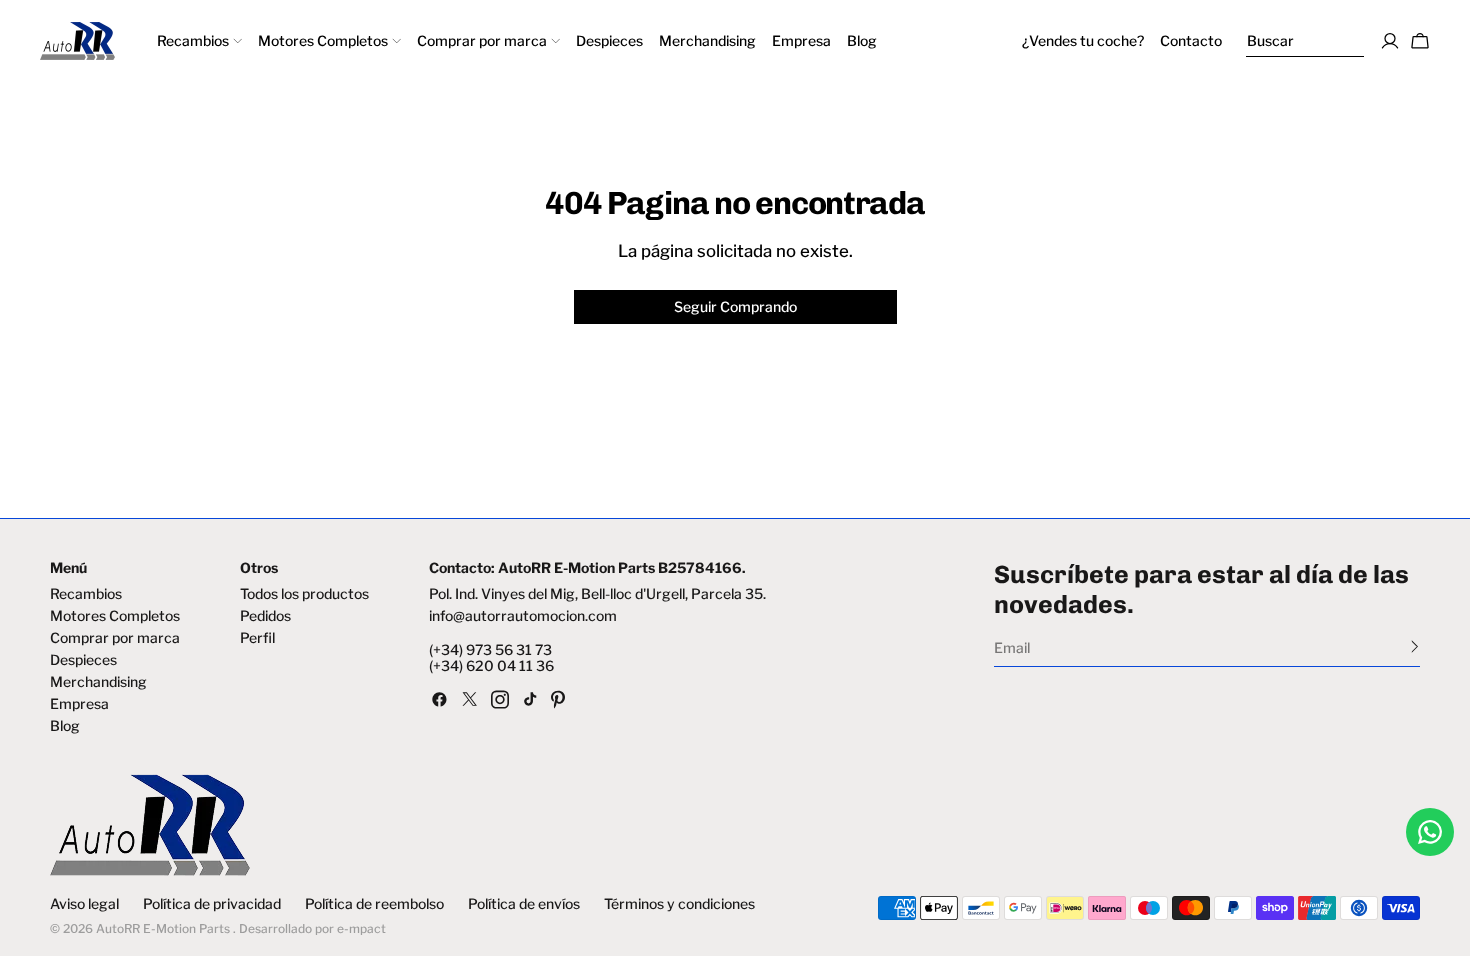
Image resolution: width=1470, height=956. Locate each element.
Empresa (79, 704)
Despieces (83, 660)
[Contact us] (1430, 832)
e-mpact (361, 928)
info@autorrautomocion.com (523, 616)
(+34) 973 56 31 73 (490, 650)
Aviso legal (84, 904)
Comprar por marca (115, 638)
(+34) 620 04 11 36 (491, 666)
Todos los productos (304, 594)
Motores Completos (115, 616)
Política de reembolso (374, 904)
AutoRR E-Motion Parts (163, 928)
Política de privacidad (212, 904)
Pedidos (265, 616)
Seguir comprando (735, 306)
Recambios (86, 594)
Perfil (257, 638)
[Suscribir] (1414, 646)
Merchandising (98, 682)
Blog (65, 726)
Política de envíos (524, 904)
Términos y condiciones (679, 904)
